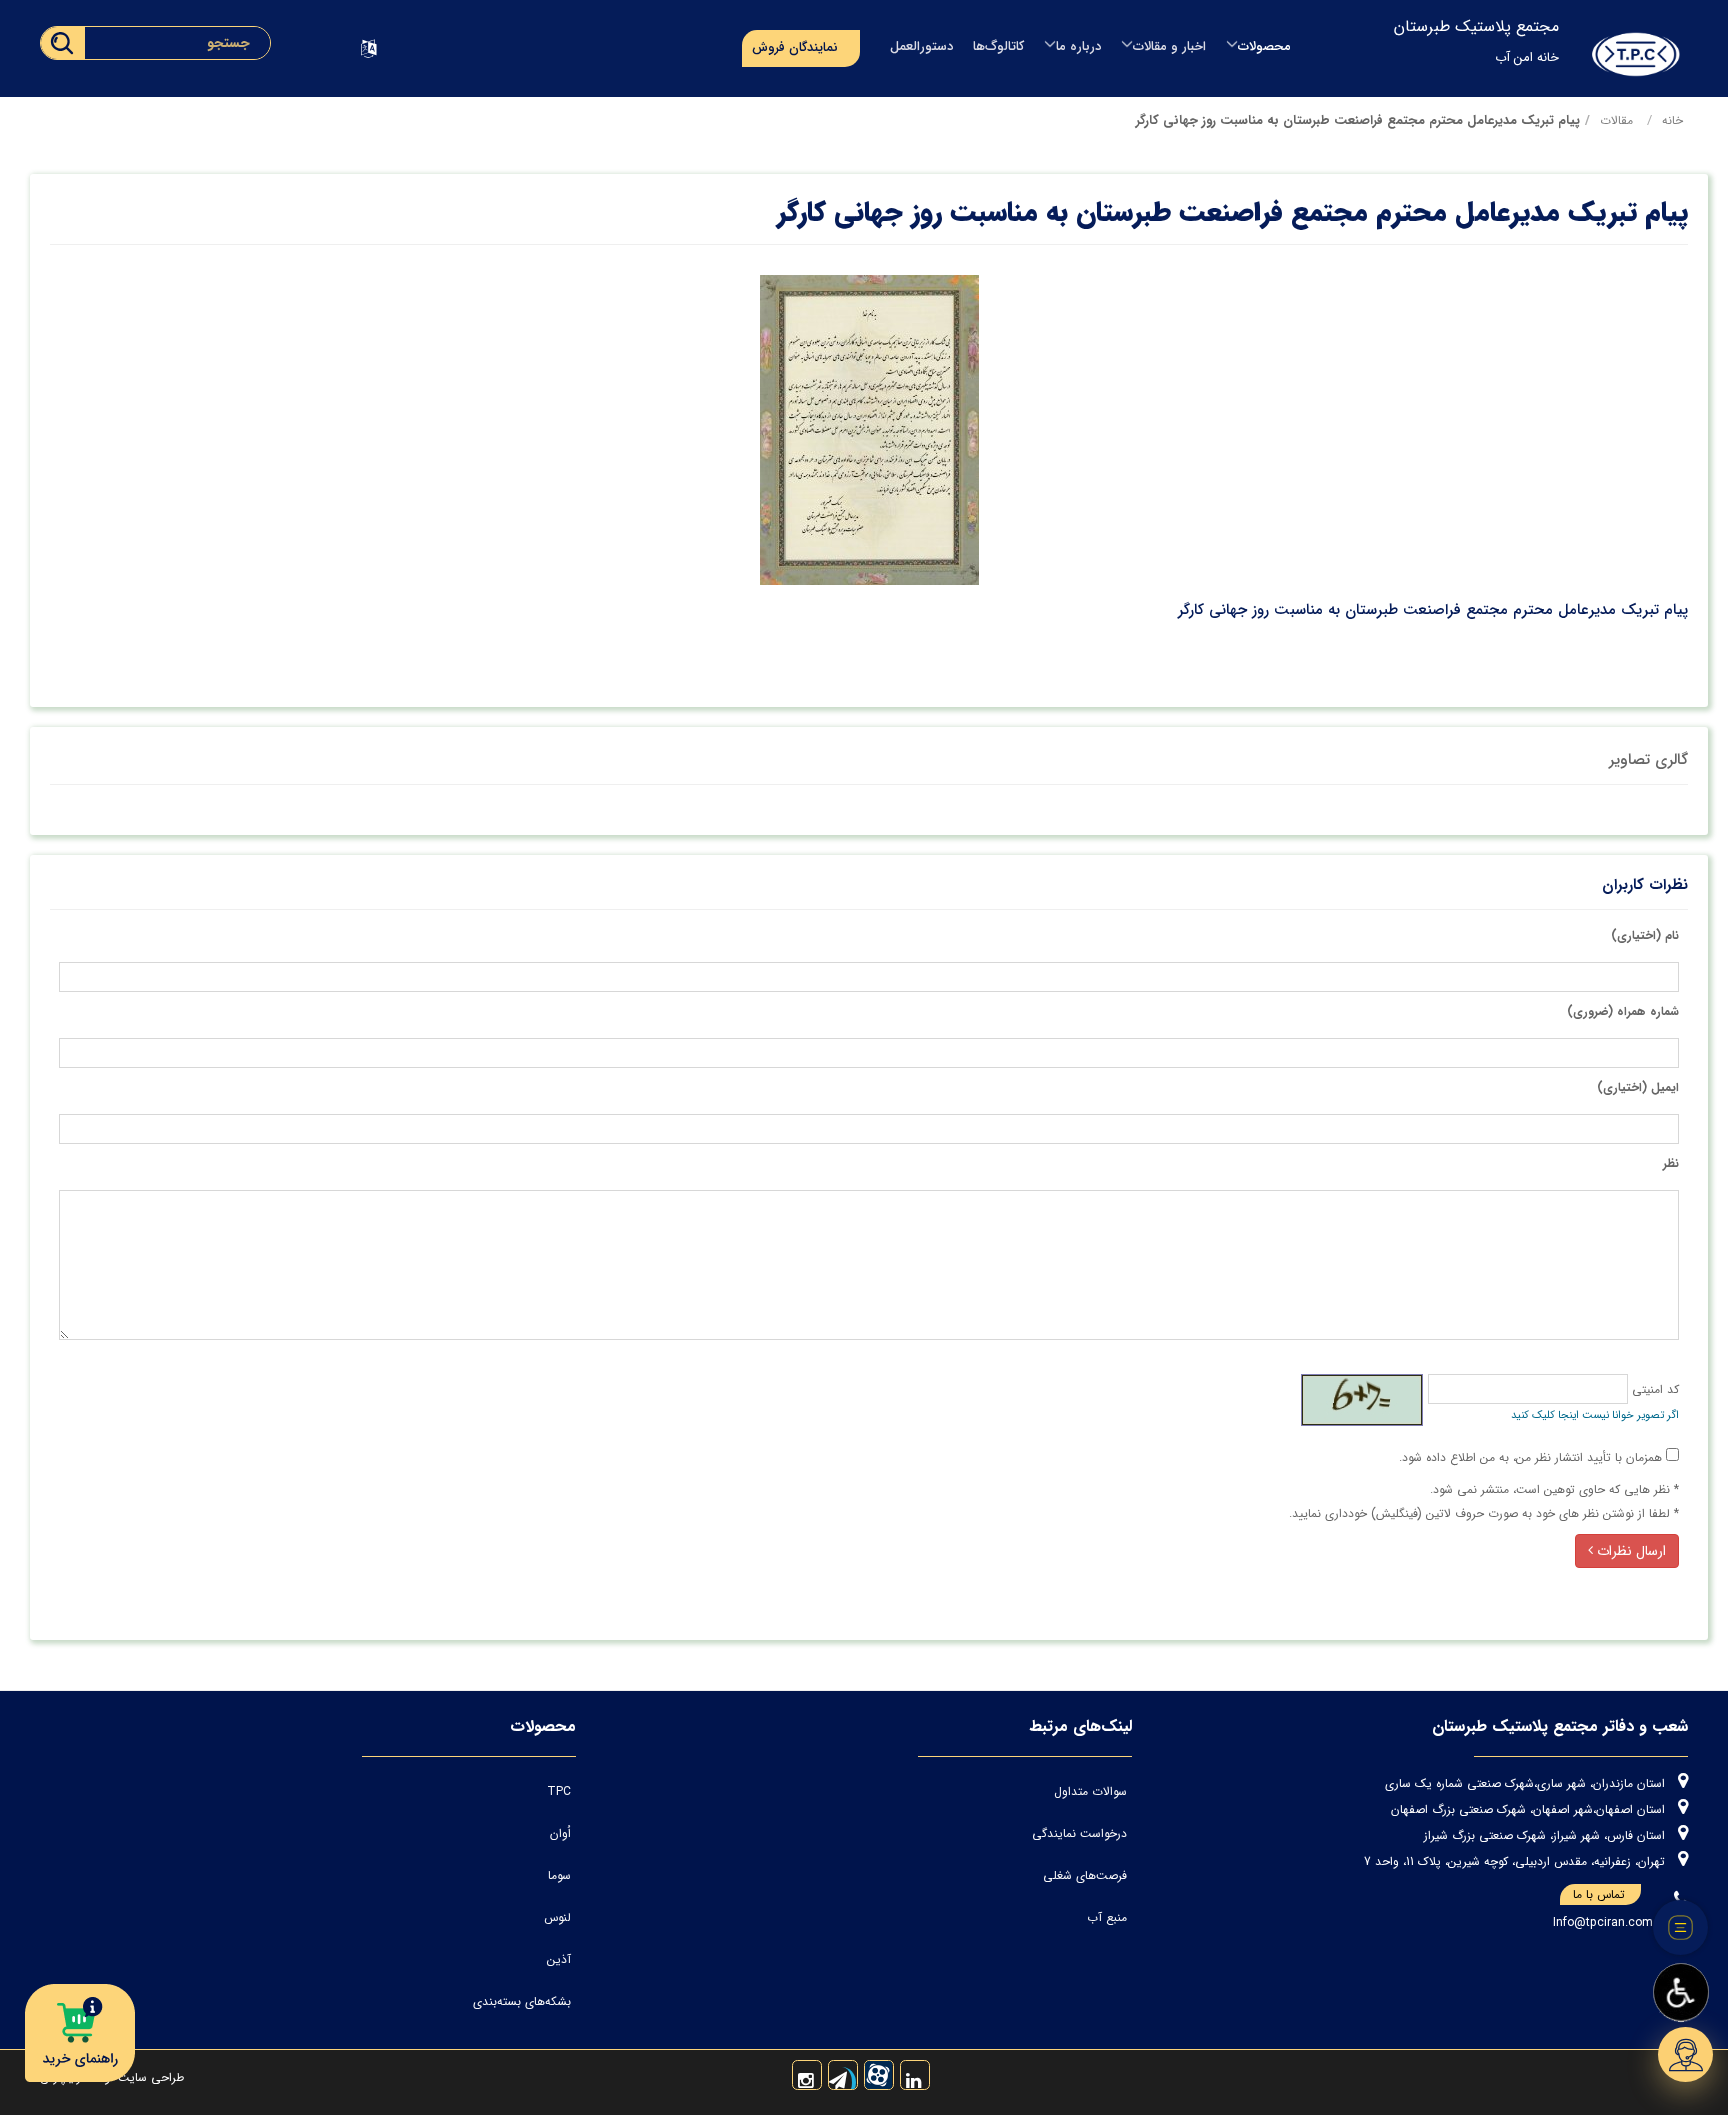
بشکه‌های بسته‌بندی (522, 2001)
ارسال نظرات (1629, 1551)
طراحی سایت (149, 2077)
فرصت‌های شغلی (1085, 1875)
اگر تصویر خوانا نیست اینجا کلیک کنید (1595, 1415)
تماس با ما (1599, 1894)
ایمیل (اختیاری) (1638, 1087)
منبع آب (1107, 1917)
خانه (1672, 120)
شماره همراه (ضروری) (1623, 1011)
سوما (559, 1875)
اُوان (560, 1833)
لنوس (557, 1917)
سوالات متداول (1090, 1791)
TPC (559, 1791)
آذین (559, 1959)
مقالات (1616, 120)
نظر (1671, 1163)
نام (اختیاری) (1645, 935)
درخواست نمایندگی (1079, 1833)
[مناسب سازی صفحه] (1681, 1993)
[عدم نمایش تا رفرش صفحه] (1681, 1928)
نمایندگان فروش (795, 47)
